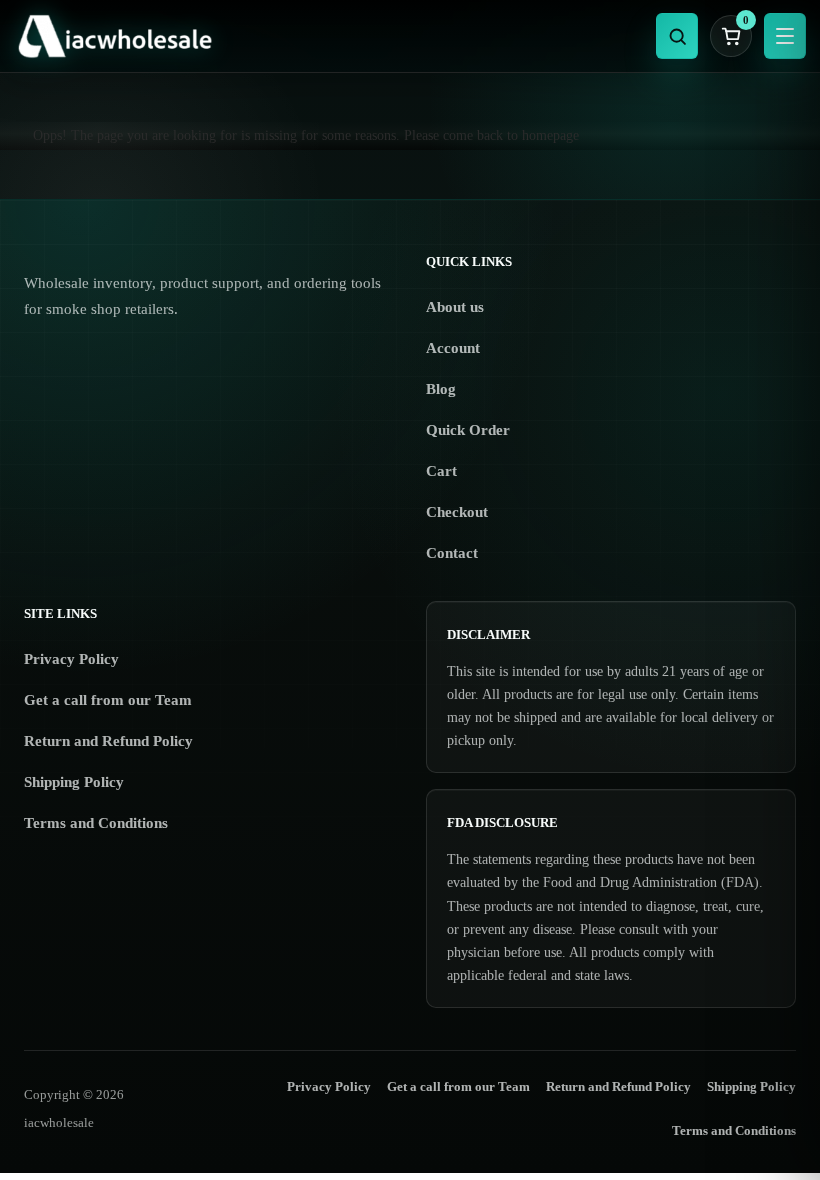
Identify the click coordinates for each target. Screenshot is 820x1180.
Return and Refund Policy (108, 741)
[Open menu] (785, 36)
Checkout (457, 512)
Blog (441, 389)
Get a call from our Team (108, 700)
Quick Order (468, 430)
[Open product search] (677, 36)
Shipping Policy (74, 782)
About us (455, 307)
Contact (452, 553)
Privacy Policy (71, 659)
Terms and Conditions (96, 823)
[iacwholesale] (328, 36)
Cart (441, 471)
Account (453, 348)
